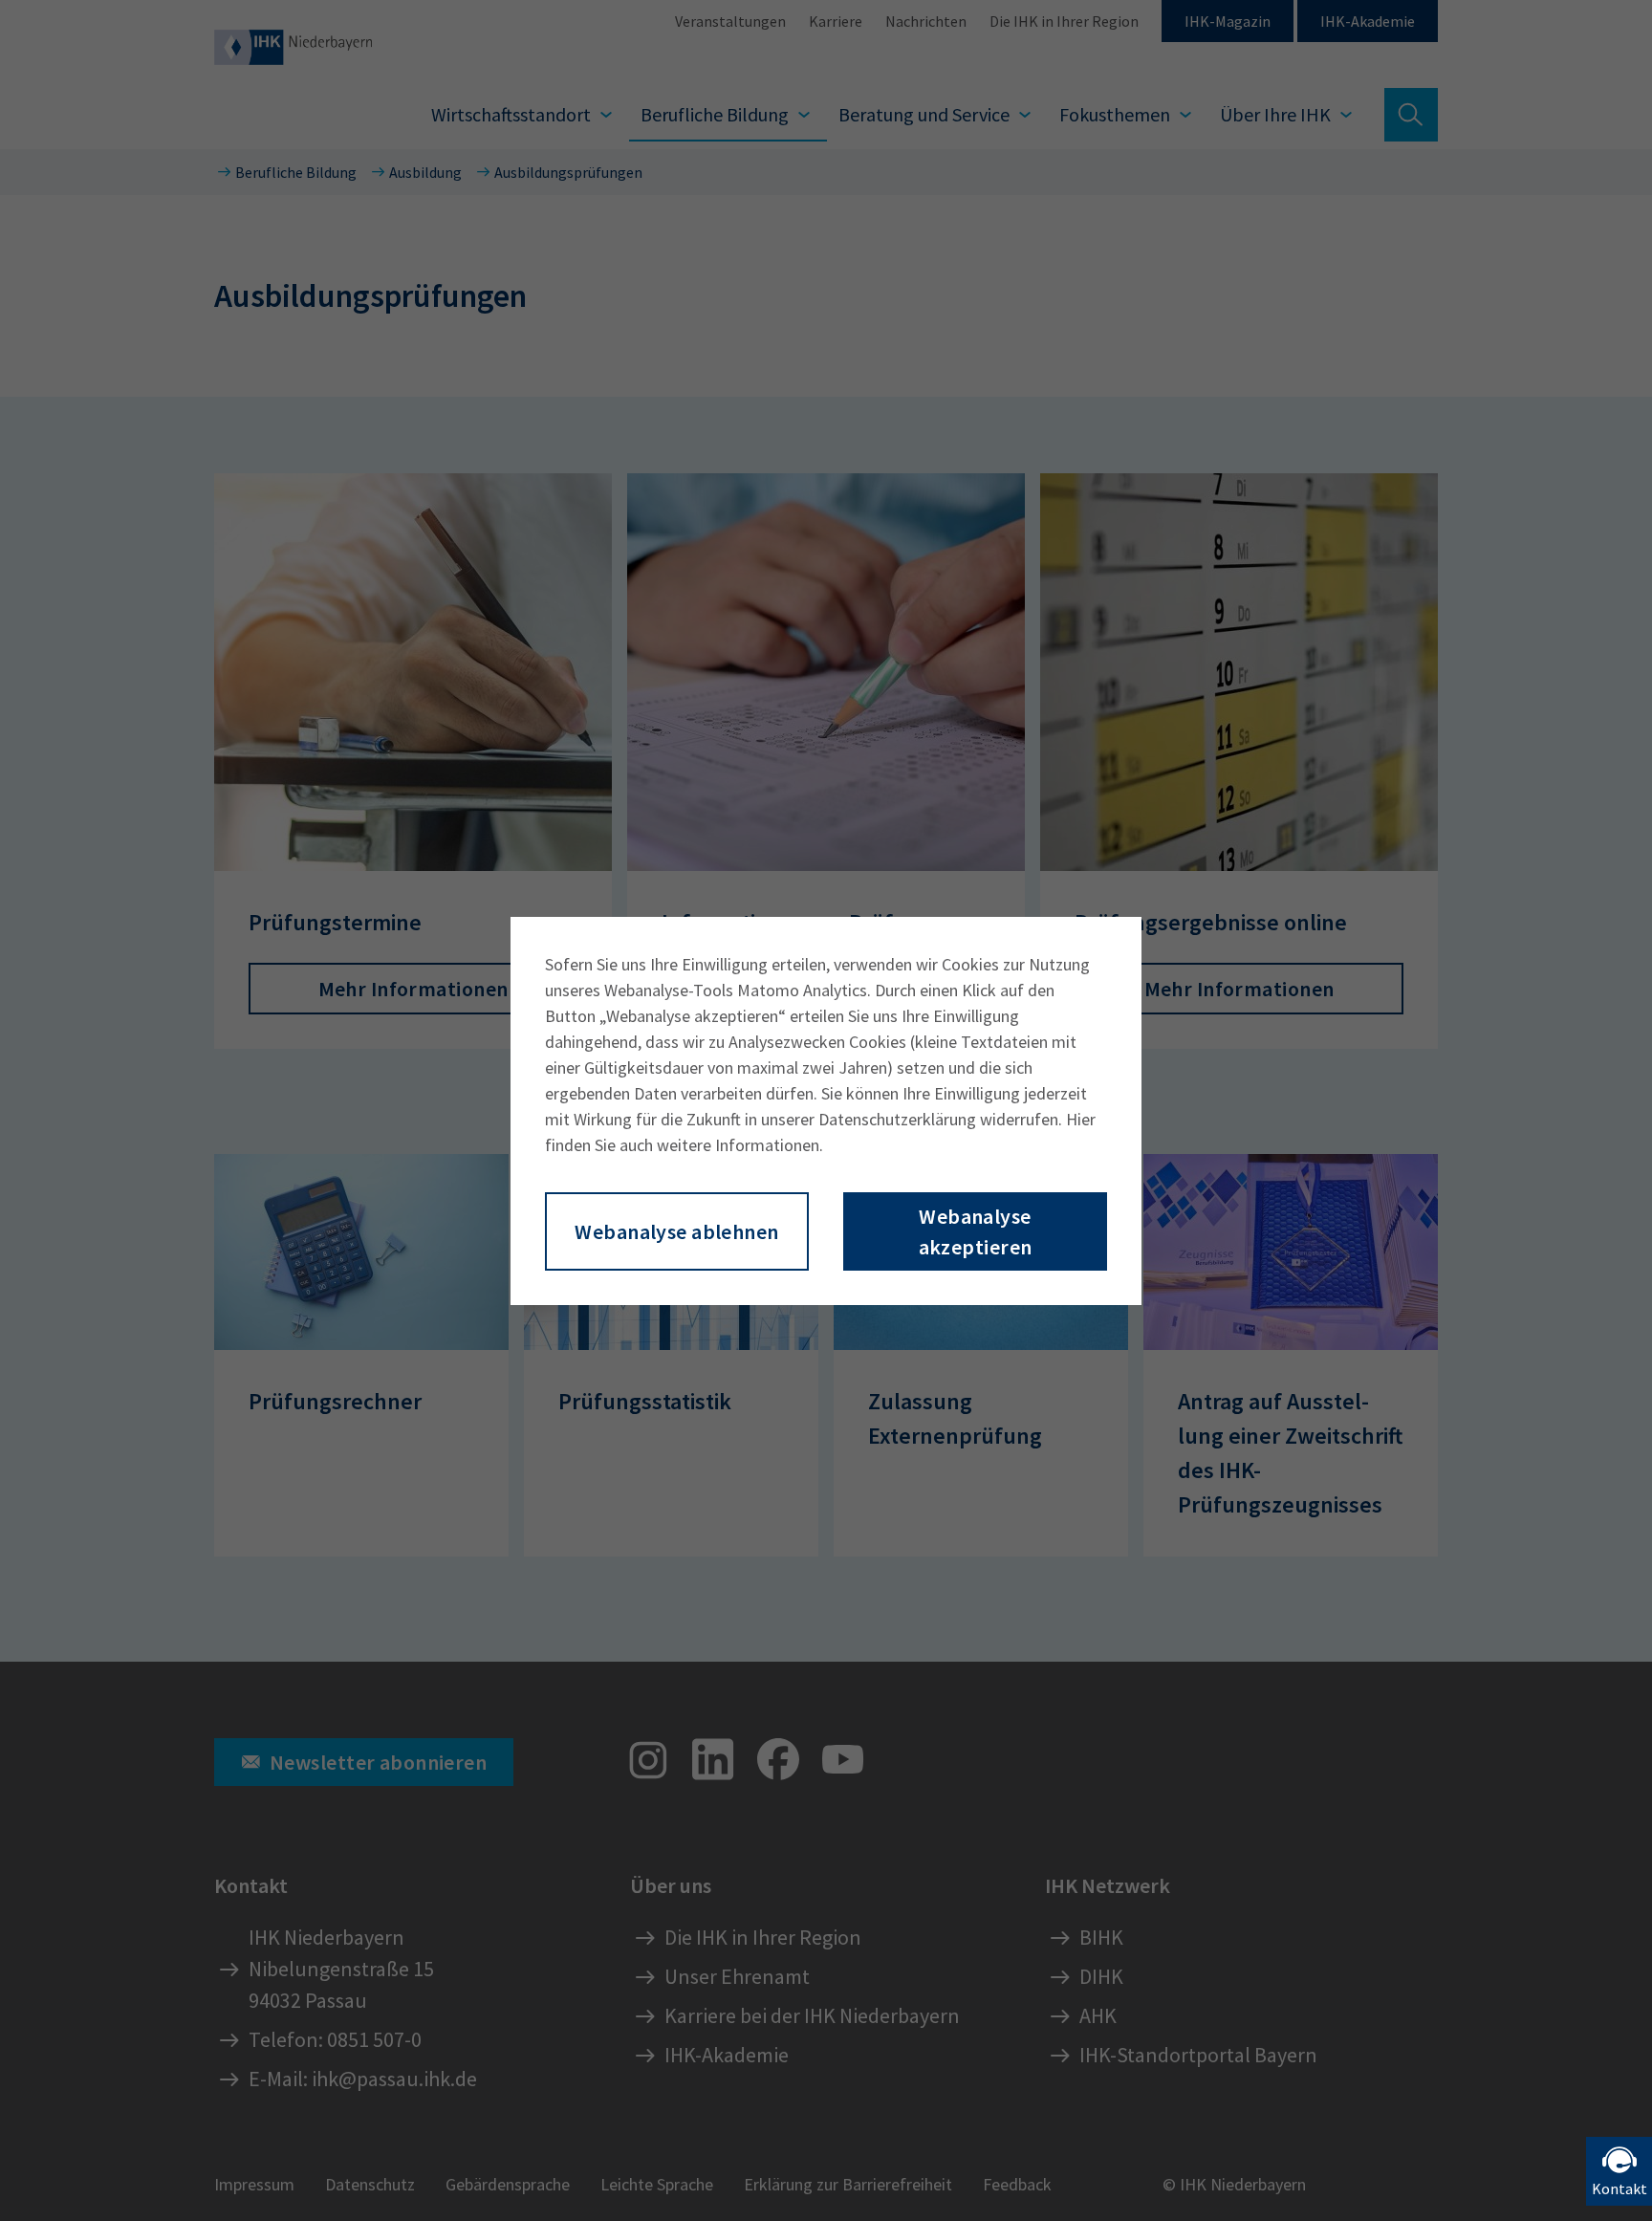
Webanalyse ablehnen (676, 1231)
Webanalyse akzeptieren (976, 1231)
